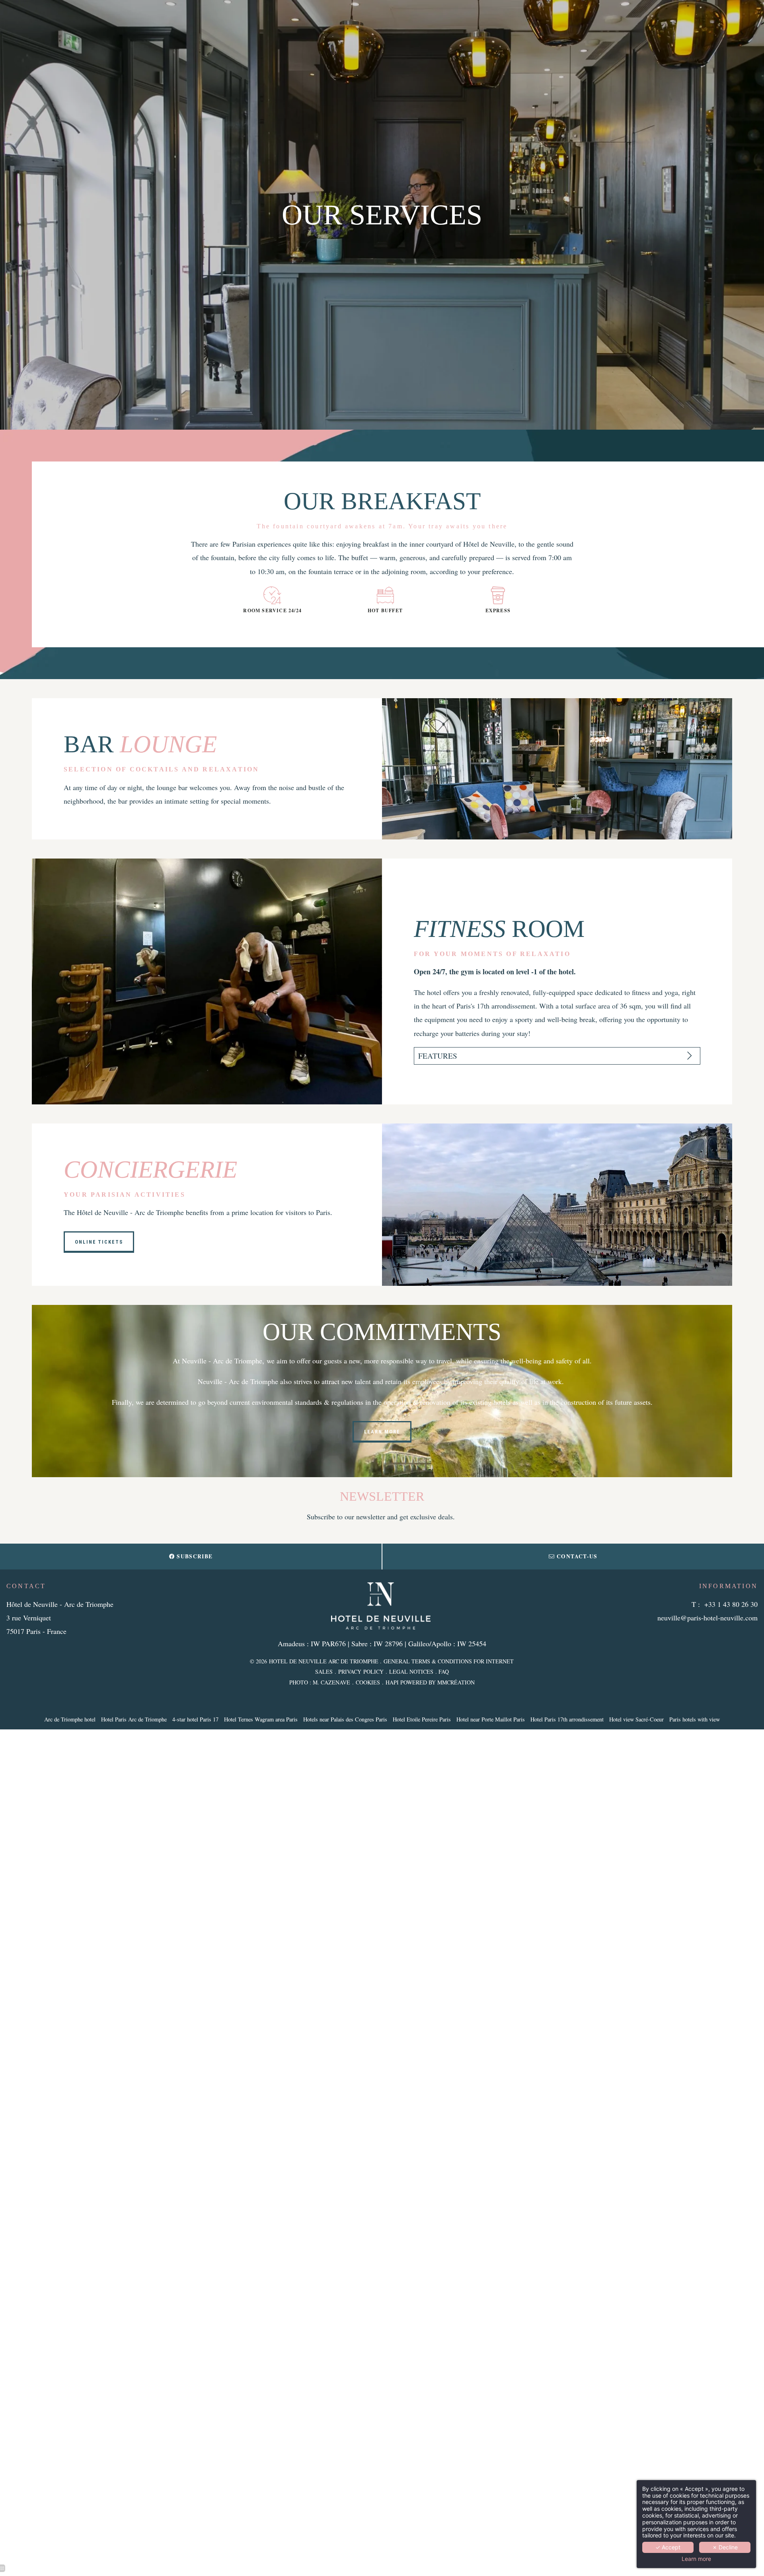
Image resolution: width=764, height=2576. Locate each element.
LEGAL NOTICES (411, 1672)
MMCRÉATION (456, 1682)
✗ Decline (725, 2547)
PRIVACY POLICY (361, 1672)
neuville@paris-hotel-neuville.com (707, 1618)
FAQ (444, 1672)
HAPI (392, 1682)
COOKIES (368, 1682)
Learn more (696, 2559)
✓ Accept (668, 2547)
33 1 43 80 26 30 (733, 1604)
